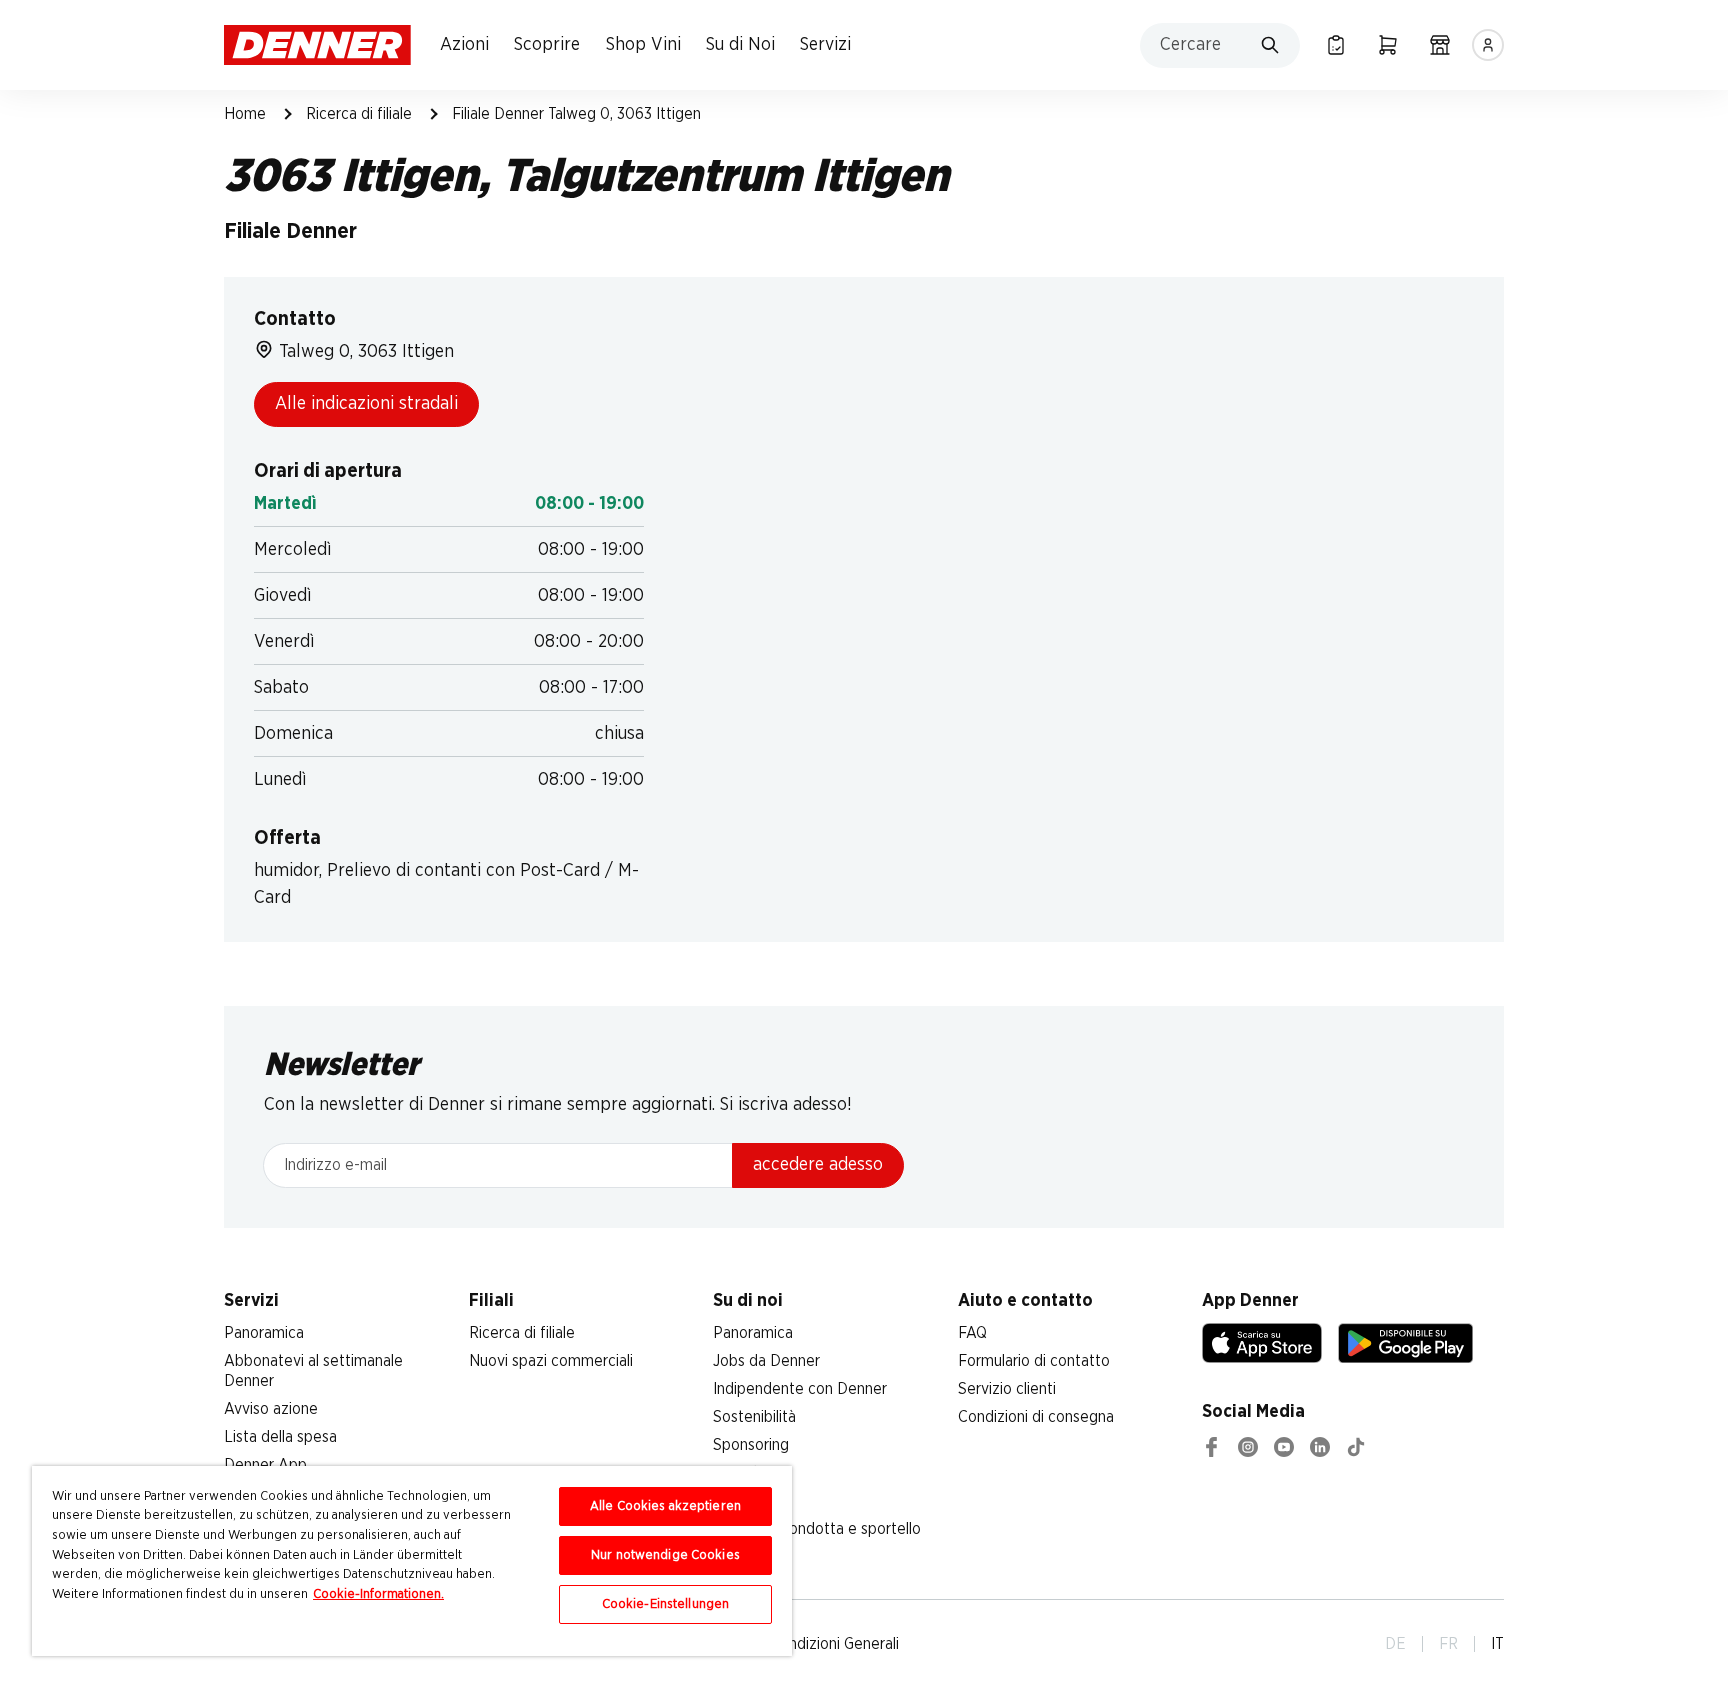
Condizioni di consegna (1036, 1417)
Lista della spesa (280, 1437)
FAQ (972, 1333)
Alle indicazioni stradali (366, 404)
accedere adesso (818, 1165)
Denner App (265, 1465)
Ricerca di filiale (359, 114)
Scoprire (547, 45)
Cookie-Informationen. (378, 1594)
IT (1497, 1644)
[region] (412, 1561)
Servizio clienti (1007, 1389)
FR (1448, 1644)
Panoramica (264, 1333)
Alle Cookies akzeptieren (665, 1506)
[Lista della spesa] (1336, 45)
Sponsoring (751, 1445)
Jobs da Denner (766, 1361)
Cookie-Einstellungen (666, 1604)
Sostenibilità (754, 1417)
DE (1395, 1644)
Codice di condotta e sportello (817, 1529)
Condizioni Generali (834, 1644)
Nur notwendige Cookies (665, 1555)
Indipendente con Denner (800, 1389)
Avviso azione (271, 1409)
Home (245, 114)
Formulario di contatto (1034, 1361)
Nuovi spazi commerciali (551, 1361)
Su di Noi (740, 45)
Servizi (825, 45)
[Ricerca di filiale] (1440, 45)
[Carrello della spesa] (1388, 45)
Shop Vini (643, 45)
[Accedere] (1488, 45)
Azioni (464, 45)
